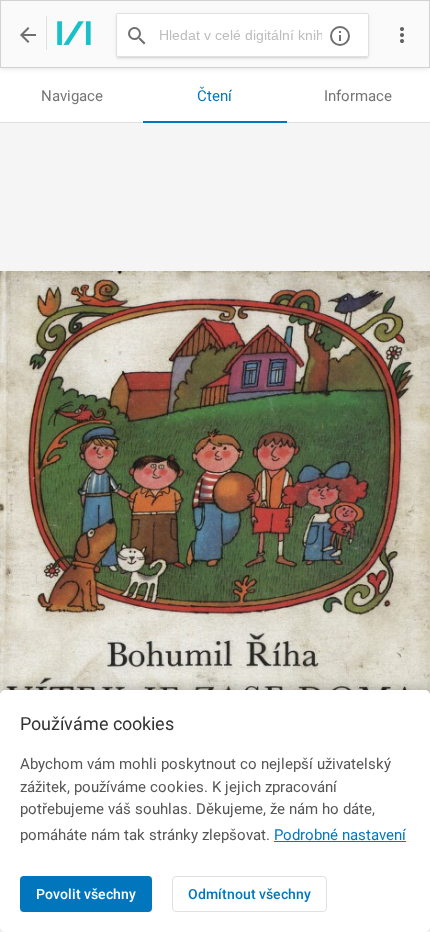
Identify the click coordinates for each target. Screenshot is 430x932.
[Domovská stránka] (68, 35)
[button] (402, 35)
